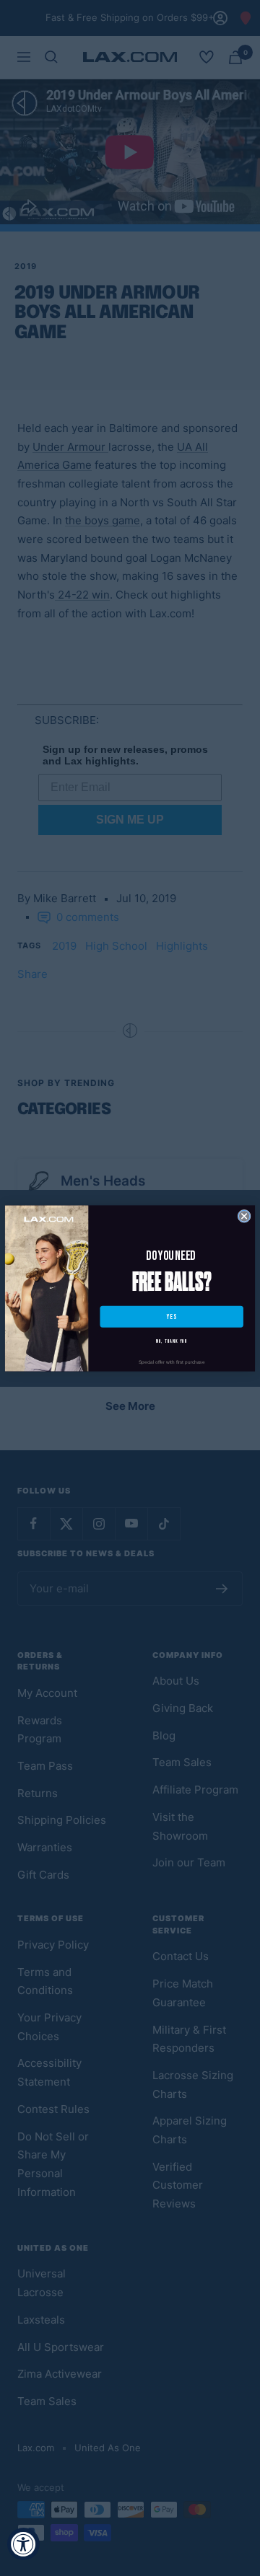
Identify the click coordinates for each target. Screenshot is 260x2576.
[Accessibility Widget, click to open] (23, 2544)
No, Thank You (172, 1341)
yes (172, 1316)
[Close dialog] (244, 1216)
